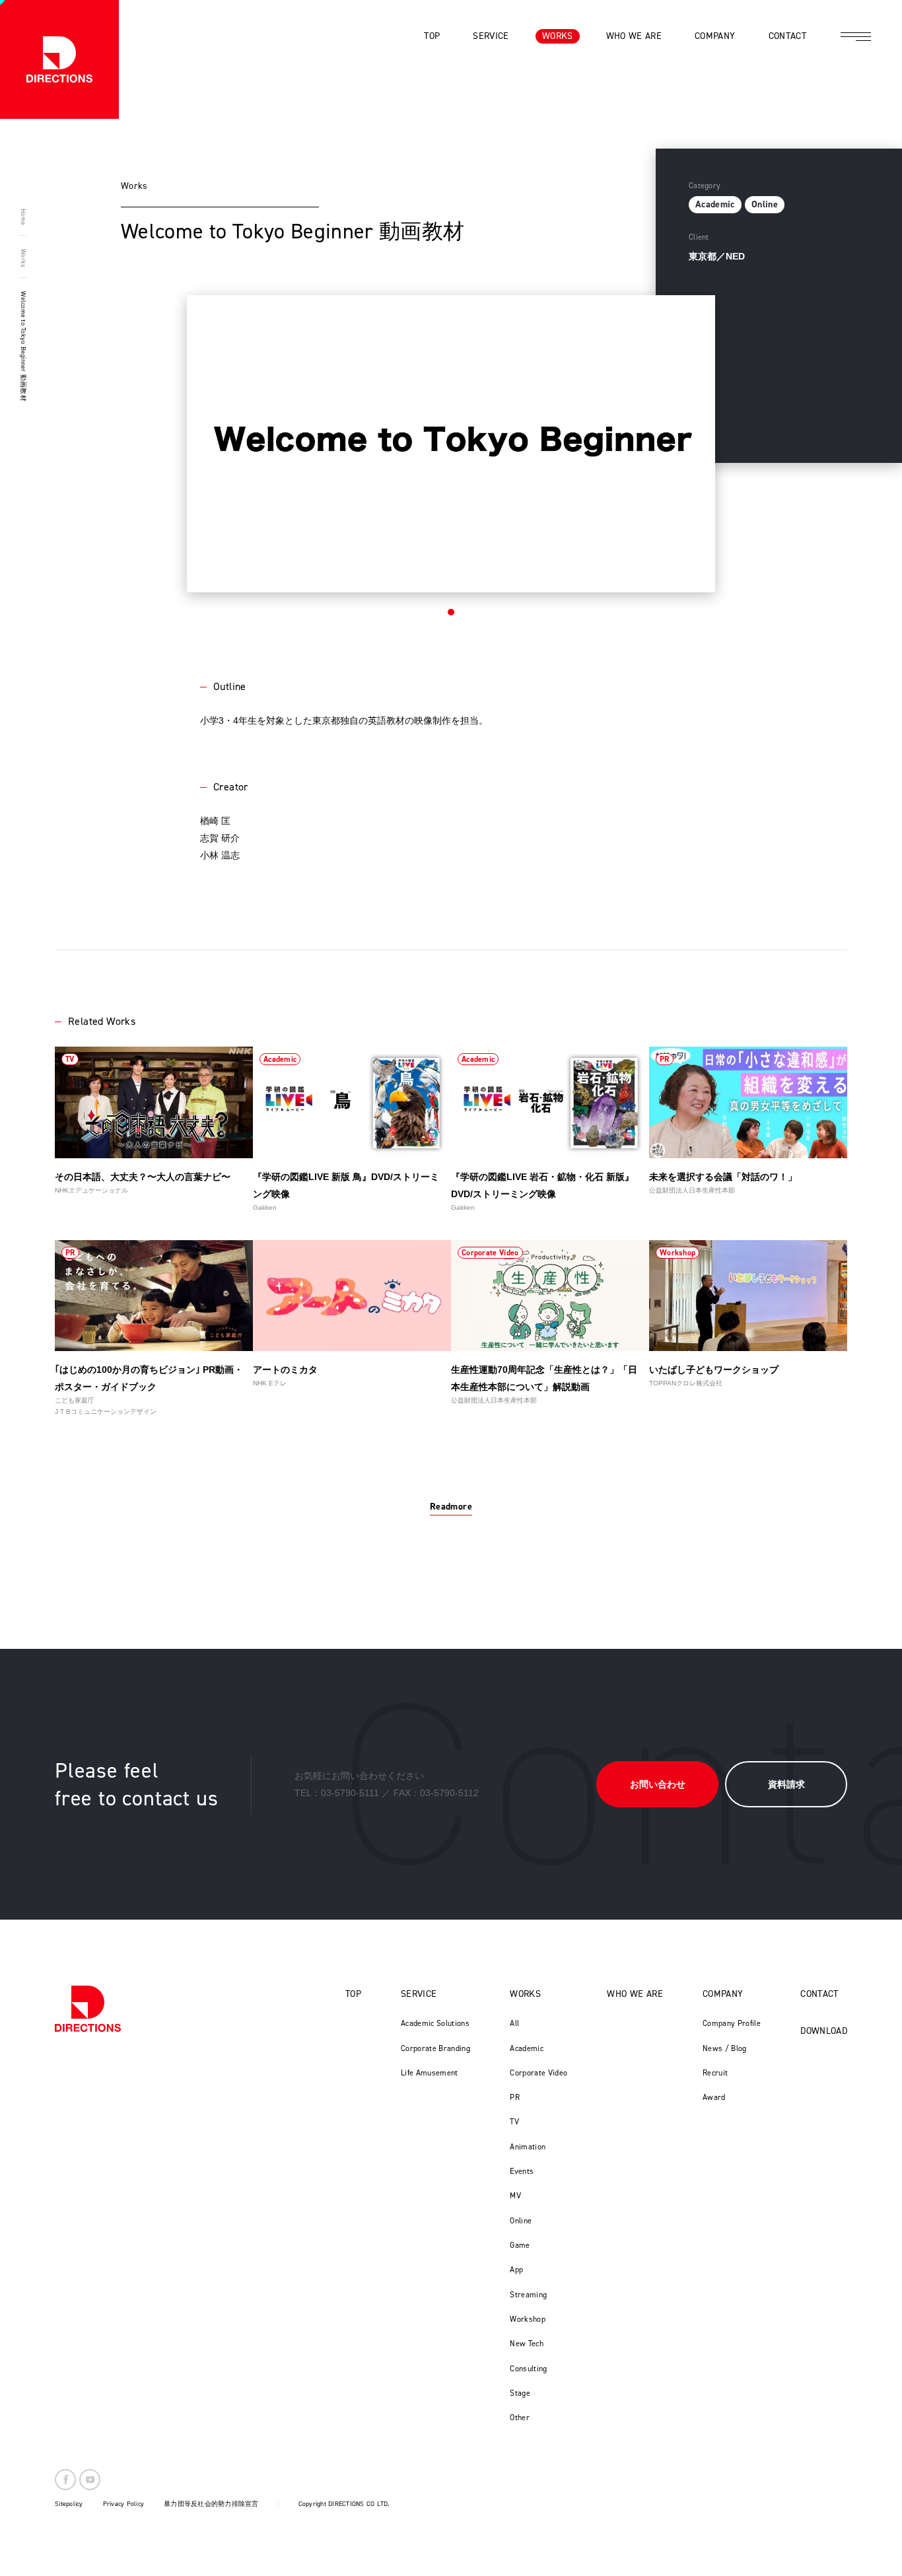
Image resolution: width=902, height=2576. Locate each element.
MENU (856, 36)
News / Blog (725, 2048)
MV (515, 2196)
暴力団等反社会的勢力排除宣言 (211, 2504)
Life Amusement (430, 2073)
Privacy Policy (124, 2504)
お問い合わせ (658, 1784)
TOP (353, 1994)
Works (23, 258)
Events (522, 2171)
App (516, 2270)
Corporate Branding (435, 2048)
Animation (528, 2147)
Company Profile (732, 2023)
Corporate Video (538, 2073)
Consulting (529, 2369)
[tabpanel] (451, 444)
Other (520, 2418)
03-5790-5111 (350, 1793)
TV (514, 2122)
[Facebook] (65, 2480)
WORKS (525, 1994)
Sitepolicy (69, 2504)
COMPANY (723, 1994)
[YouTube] (90, 2480)
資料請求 (786, 1784)
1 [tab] (451, 612)
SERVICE (419, 1994)
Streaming (528, 2295)
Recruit (715, 2073)
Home (23, 217)
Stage (520, 2393)
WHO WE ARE (635, 1994)
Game (520, 2245)
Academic (527, 2048)
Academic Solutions (435, 2023)
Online (521, 2221)
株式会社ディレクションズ (59, 59)
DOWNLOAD (824, 2031)
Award (714, 2097)
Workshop (528, 2319)
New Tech (527, 2344)
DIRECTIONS (88, 2009)
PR (515, 2097)
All (514, 2023)
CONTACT (819, 1994)
